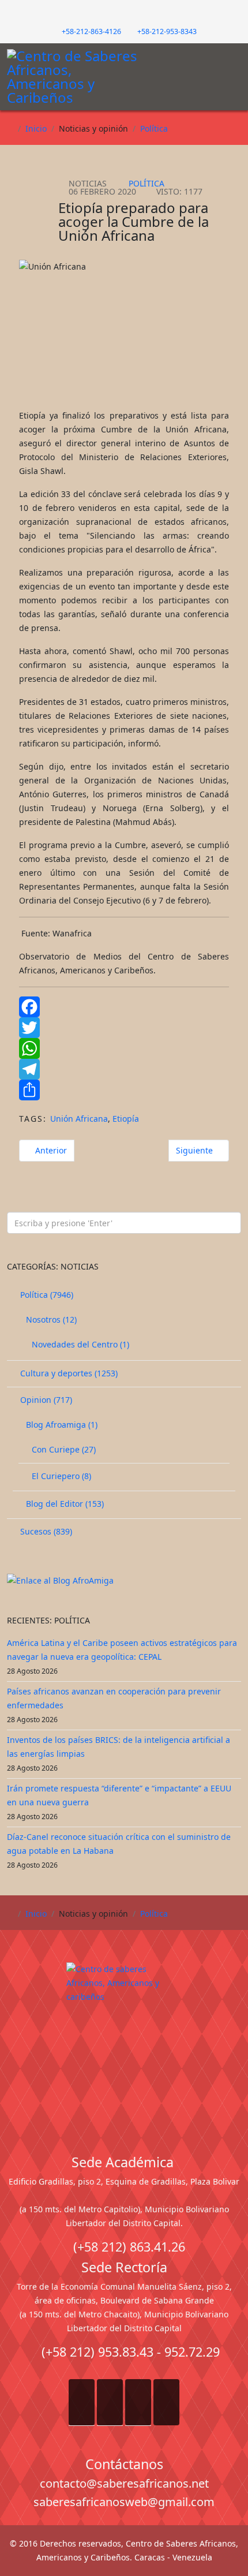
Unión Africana (79, 1119)
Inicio (36, 128)
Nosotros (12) (50, 1319)
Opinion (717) (45, 1400)
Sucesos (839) (45, 1531)
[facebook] (106, 14)
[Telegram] (124, 1069)
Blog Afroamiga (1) (61, 1425)
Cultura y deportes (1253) (68, 1373)
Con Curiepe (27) (63, 1449)
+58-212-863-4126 (91, 31)
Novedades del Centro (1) (79, 1344)
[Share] (124, 1090)
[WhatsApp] (124, 1048)
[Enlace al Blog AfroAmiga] (124, 1581)
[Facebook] (124, 1007)
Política (154, 128)
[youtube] (130, 14)
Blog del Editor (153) (64, 1504)
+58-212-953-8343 (167, 31)
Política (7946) (46, 1295)
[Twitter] (124, 1028)
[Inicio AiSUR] (124, 2044)
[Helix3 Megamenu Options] (234, 72)
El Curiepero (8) (60, 1476)
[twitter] (118, 14)
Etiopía (126, 1119)
